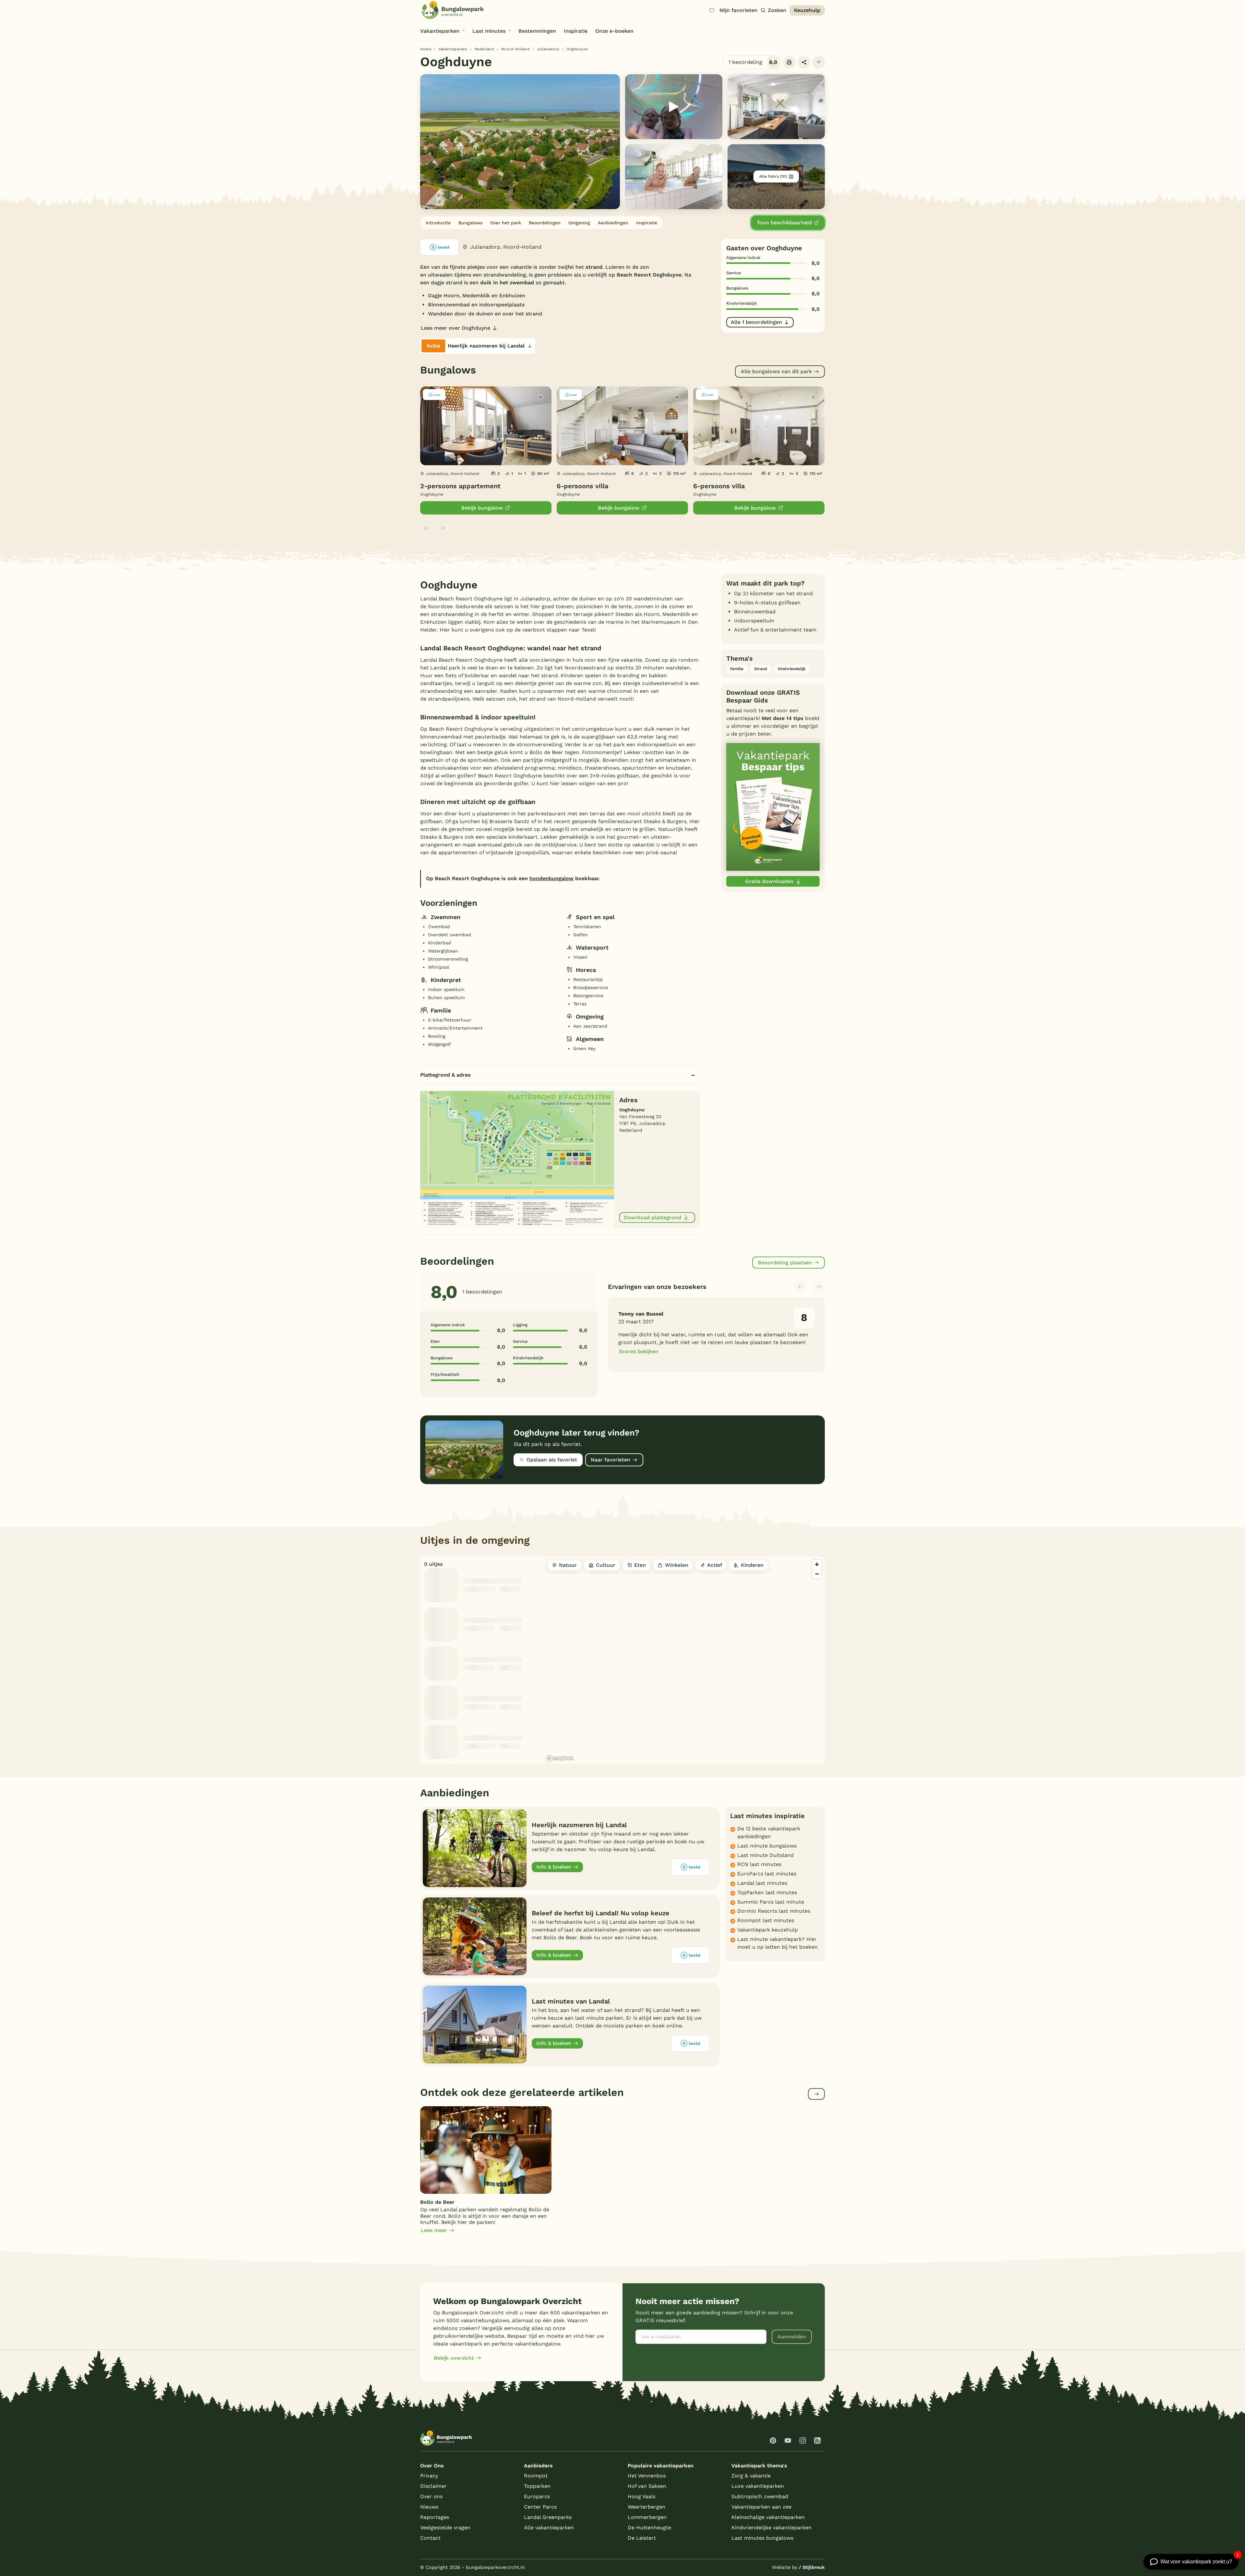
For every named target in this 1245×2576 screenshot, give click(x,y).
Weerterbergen (646, 2507)
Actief (715, 1565)
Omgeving (579, 223)
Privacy (429, 2476)
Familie (737, 669)
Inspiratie (647, 223)
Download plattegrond (652, 1217)
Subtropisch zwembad (760, 2496)
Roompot (536, 2476)
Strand (761, 669)
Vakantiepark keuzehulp (768, 1930)
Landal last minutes (762, 1883)
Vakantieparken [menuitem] (440, 31)
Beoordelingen (545, 223)
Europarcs (537, 2496)
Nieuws (429, 2507)
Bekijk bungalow (482, 508)
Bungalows (470, 223)
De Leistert (642, 2538)
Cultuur (606, 1565)
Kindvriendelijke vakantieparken (771, 2528)
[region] (684, 1660)
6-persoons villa (582, 486)
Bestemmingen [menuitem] (537, 31)
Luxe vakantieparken (758, 2486)
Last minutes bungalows (762, 2538)
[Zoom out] (817, 1574)
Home (426, 49)
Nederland (484, 49)
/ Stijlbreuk (812, 2567)
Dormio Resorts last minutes (774, 1911)
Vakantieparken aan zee (761, 2507)
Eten (640, 1565)
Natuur (568, 1565)
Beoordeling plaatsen (785, 1263)
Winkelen (677, 1565)
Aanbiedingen (613, 223)
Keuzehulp (807, 10)
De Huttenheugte (649, 2528)
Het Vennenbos (647, 2476)
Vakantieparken (453, 49)
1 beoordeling (753, 62)
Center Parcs (540, 2507)
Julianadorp (548, 49)
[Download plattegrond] (517, 1159)
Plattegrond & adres (445, 1075)
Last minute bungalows (767, 1846)
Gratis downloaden (769, 881)
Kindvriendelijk (792, 669)
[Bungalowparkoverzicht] (453, 10)
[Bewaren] (819, 62)
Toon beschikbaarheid (784, 223)
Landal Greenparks (548, 2517)
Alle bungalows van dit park (776, 371)
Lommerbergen (647, 2517)
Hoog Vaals (641, 2496)
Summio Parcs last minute (771, 1902)
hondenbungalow (551, 878)
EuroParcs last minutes (767, 1874)
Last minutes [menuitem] (489, 31)
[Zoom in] (817, 1564)
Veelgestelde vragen (445, 2528)
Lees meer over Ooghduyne (456, 328)
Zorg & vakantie (751, 2476)
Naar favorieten (611, 1460)
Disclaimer (433, 2486)
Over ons (431, 2496)
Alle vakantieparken (549, 2528)
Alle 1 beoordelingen (756, 322)
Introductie (438, 223)
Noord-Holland (516, 49)
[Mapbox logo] (560, 1758)
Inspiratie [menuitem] (576, 31)
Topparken (537, 2486)
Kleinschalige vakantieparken (768, 2517)
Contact (430, 2538)
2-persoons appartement (460, 486)
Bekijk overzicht (454, 2358)
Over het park (506, 223)
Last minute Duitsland (765, 1855)
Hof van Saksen (647, 2486)
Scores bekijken (639, 1351)
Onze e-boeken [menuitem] (614, 31)
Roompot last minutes (766, 1920)
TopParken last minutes (767, 1892)
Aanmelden (792, 2337)
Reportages (435, 2517)
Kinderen (752, 1565)
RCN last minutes (759, 1864)
